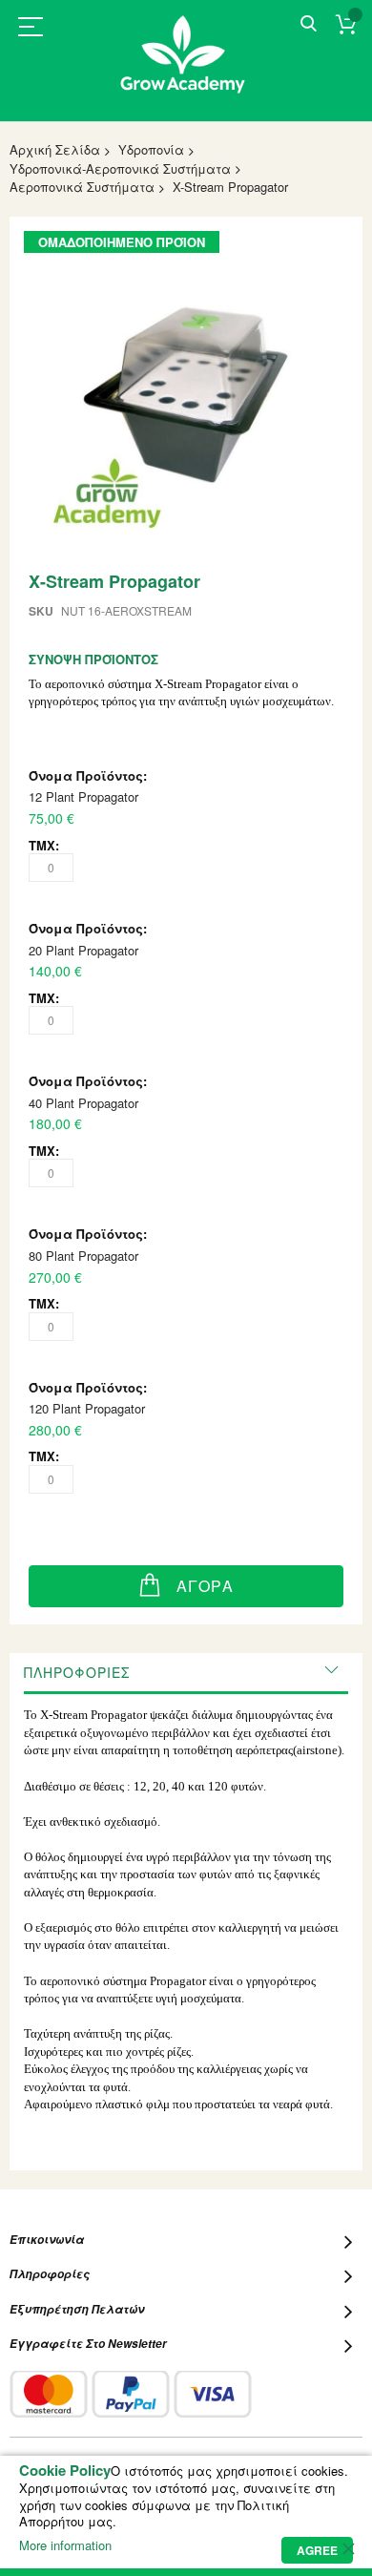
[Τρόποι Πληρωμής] (131, 2394)
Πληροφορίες (77, 1672)
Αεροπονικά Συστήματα (82, 187)
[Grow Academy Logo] (186, 66)
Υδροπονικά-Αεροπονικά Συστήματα (120, 168)
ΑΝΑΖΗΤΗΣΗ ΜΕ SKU (309, 24)
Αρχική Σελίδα (55, 149)
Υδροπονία (151, 149)
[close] (348, 2548)
